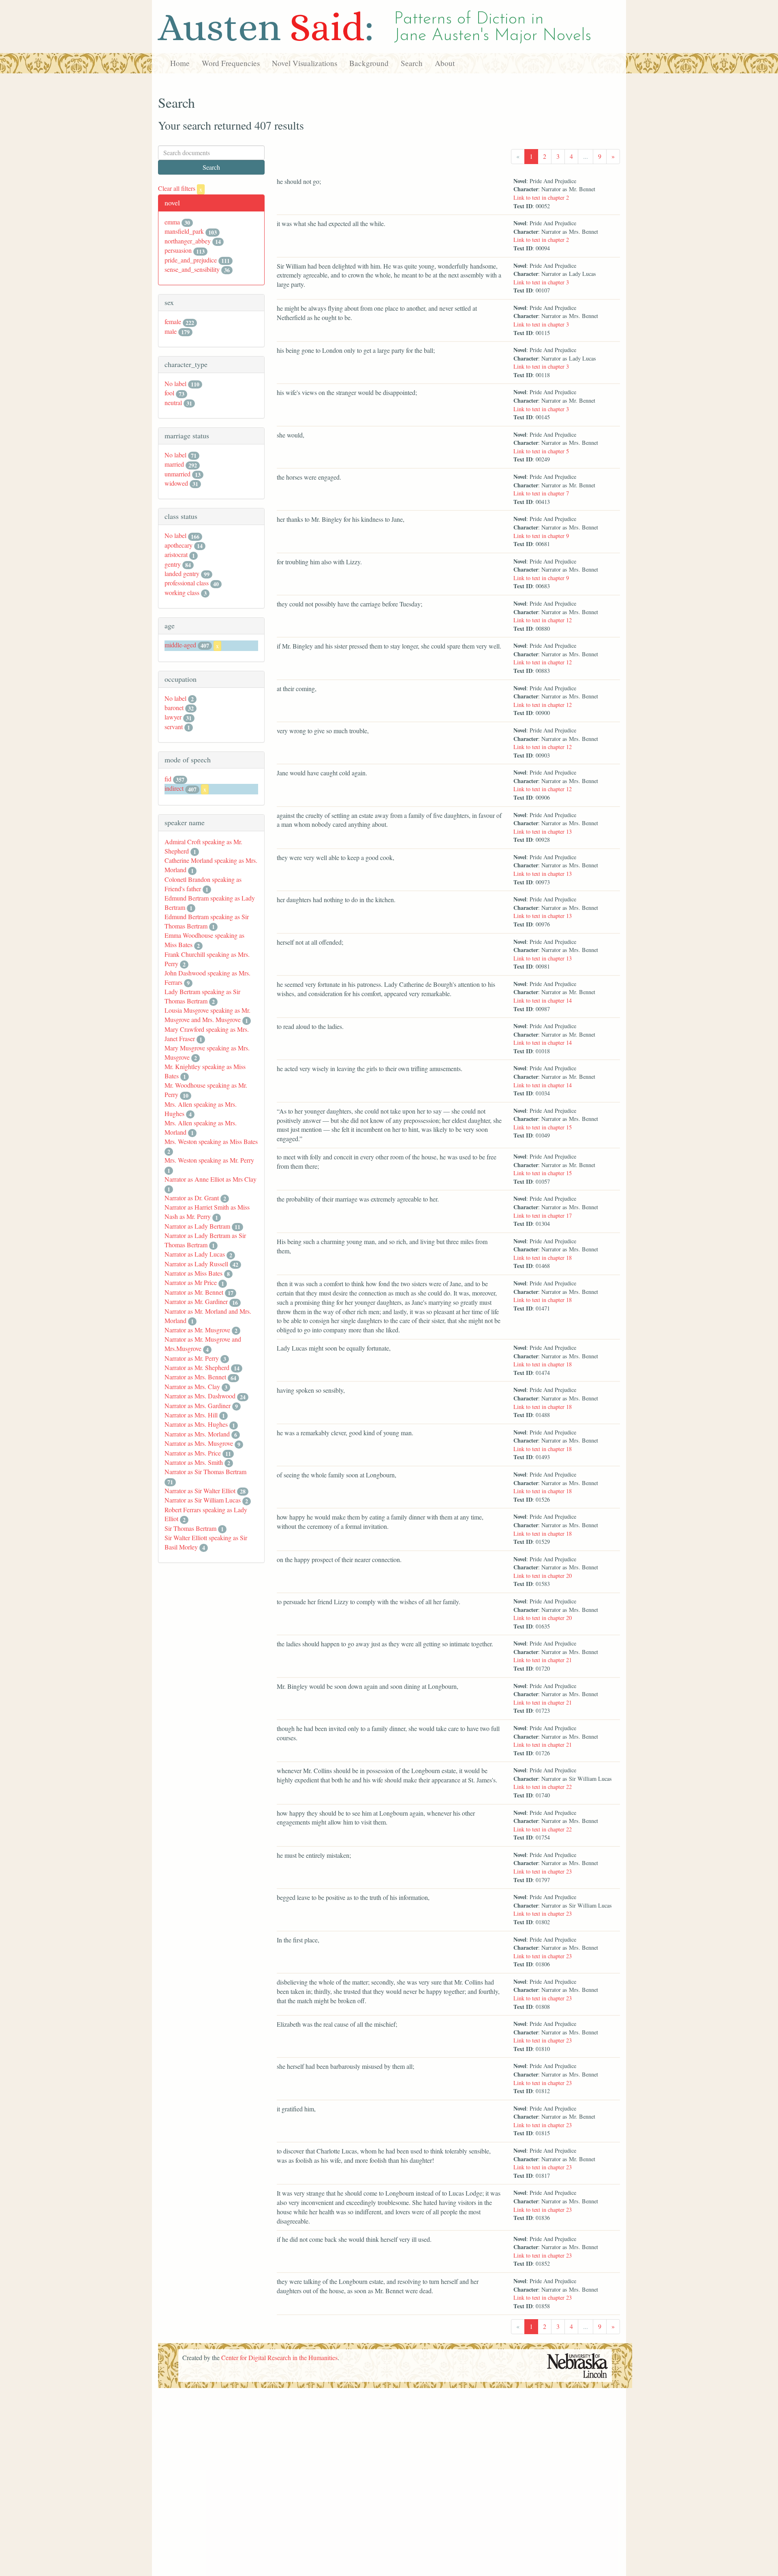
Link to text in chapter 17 (543, 1215)
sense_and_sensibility (192, 269)
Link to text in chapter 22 (543, 1787)
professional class (187, 583)
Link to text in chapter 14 (543, 1000)
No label (175, 383)
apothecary (178, 545)
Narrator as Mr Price (191, 1282)
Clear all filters (180, 188)
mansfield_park (184, 231)
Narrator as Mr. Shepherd (197, 1367)
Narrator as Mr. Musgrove (197, 1330)
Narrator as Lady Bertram (197, 1226)
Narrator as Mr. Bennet (194, 1292)
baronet (174, 707)
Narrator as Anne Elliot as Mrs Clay (211, 1179)
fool (169, 393)
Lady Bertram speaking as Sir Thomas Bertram (202, 996)
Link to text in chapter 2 (541, 197)
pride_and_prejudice (191, 260)
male (171, 331)
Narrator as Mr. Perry (192, 1358)
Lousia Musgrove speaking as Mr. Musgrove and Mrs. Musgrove (207, 1015)
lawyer (173, 717)
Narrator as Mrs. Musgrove (199, 1443)
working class (182, 592)
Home (180, 63)
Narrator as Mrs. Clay (192, 1386)
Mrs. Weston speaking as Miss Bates (211, 1141)
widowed (176, 483)
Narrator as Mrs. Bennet (195, 1377)
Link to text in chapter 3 (541, 282)
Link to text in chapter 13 (543, 831)
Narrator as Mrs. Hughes (196, 1424)
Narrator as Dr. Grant (192, 1198)
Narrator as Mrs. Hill (191, 1415)
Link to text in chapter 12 (543, 620)
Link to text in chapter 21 (543, 1660)
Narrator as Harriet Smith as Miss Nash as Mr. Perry (207, 1212)
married (174, 464)
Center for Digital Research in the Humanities (279, 2357)
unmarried (177, 474)
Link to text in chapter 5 (541, 451)
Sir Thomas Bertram (190, 1528)
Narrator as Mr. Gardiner (196, 1301)
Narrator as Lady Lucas (195, 1254)
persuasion (178, 250)
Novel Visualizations (305, 63)
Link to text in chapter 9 (541, 536)
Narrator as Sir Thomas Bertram (205, 1472)
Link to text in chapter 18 (543, 1258)
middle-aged (180, 645)
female (173, 321)
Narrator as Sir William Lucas (203, 1500)
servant (174, 727)
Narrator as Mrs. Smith (194, 1462)
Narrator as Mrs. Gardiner (198, 1405)
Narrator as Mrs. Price (193, 1453)
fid (168, 779)
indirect (174, 788)
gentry (173, 564)
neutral (173, 402)
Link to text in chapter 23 (543, 1871)
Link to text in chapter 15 (543, 1127)
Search (412, 63)
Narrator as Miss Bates (193, 1273)
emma (172, 222)
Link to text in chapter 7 (541, 493)
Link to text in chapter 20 (543, 1576)
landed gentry (182, 573)
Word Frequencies (231, 63)
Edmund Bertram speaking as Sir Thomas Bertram (207, 921)
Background (369, 63)
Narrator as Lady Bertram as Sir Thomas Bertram (205, 1240)
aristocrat (176, 554)
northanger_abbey (188, 241)
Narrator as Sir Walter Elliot (200, 1491)
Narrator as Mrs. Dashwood (200, 1396)
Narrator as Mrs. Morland (197, 1434)
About (445, 63)
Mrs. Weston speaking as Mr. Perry (209, 1160)
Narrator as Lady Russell (196, 1264)
